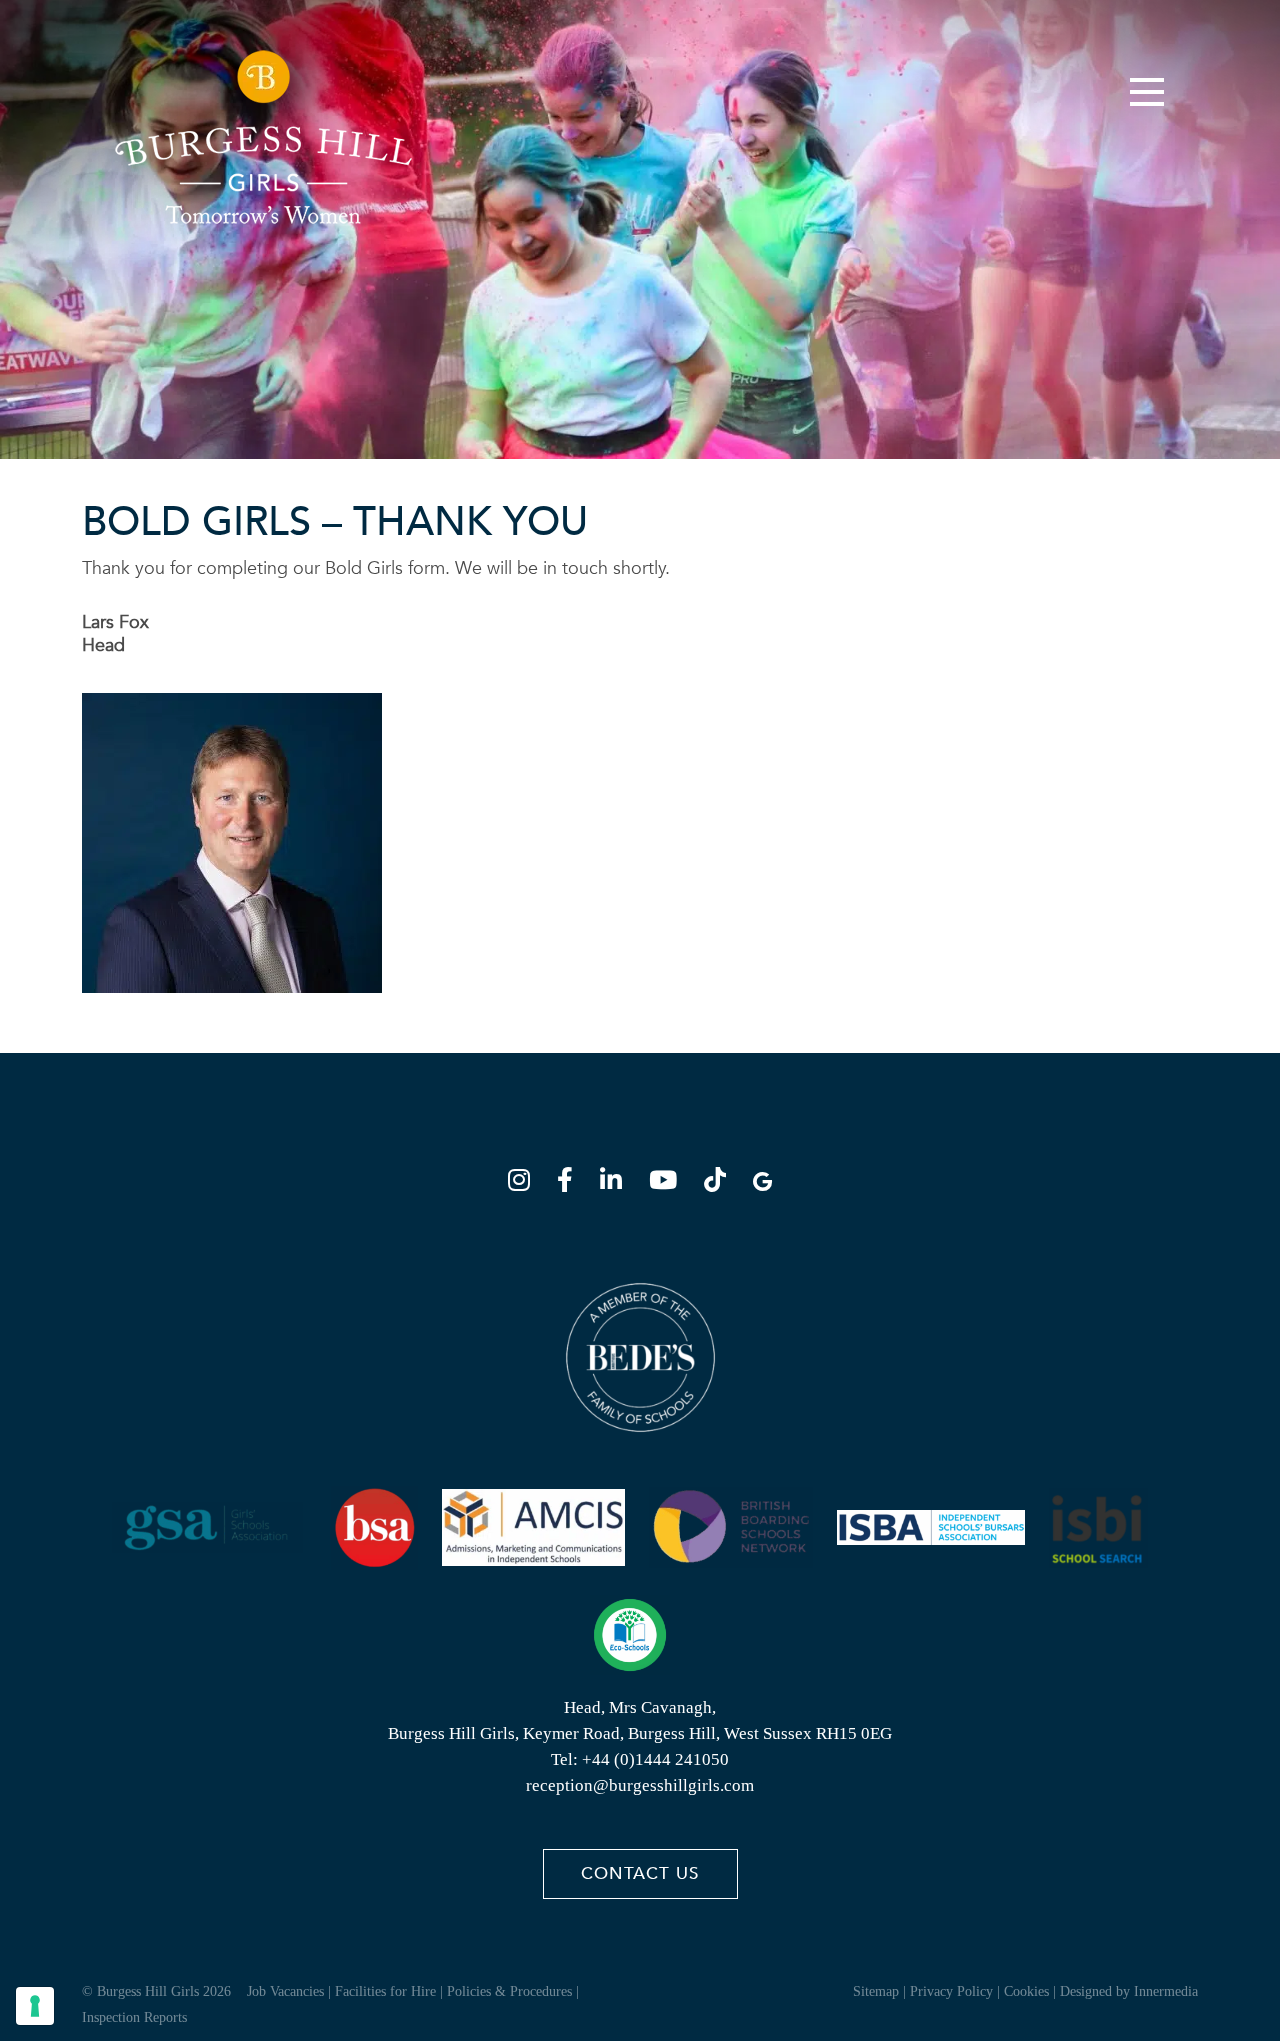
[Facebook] (571, 1183)
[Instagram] (525, 1183)
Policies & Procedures (509, 1991)
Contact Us (640, 1873)
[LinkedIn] (617, 1183)
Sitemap (876, 1991)
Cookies (1026, 1991)
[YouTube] (669, 1183)
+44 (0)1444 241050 (655, 1759)
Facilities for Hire (385, 1991)
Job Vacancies (285, 1991)
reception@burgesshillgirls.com (640, 1785)
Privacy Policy (951, 1991)
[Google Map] (762, 1183)
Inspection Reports (134, 2017)
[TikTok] (721, 1183)
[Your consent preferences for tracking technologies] (35, 2006)
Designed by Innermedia (1129, 1991)
